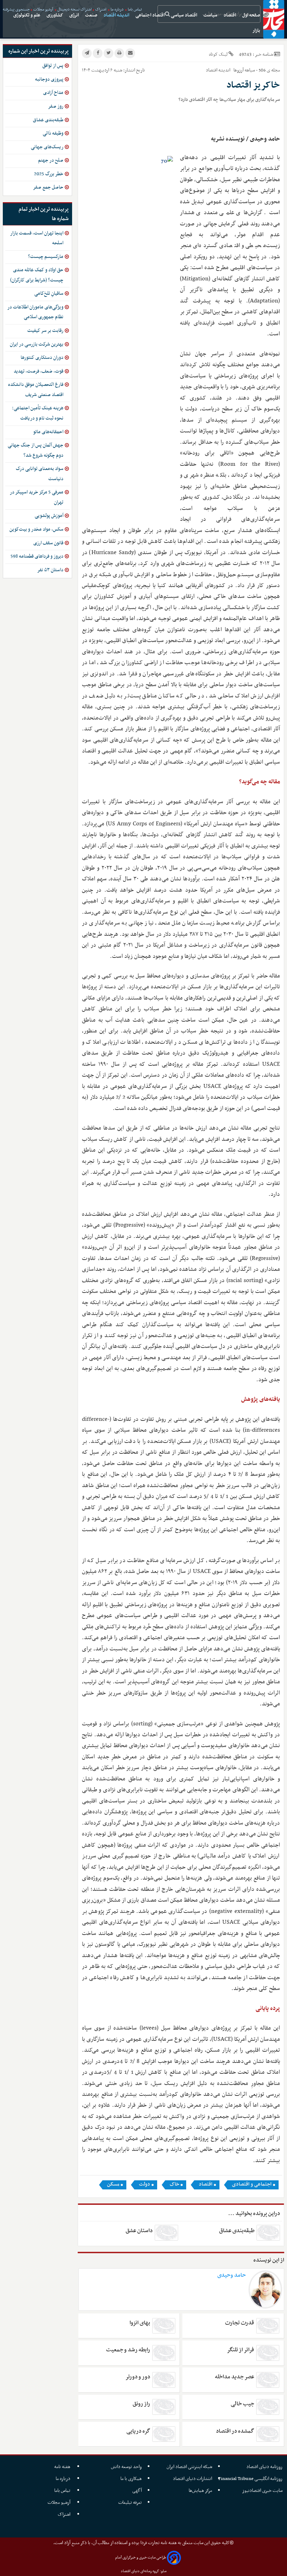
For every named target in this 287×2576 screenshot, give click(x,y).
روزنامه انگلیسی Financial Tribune (250, 2479)
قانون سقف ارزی (48, 543)
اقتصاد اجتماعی (150, 15)
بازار (257, 31)
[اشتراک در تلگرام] (87, 53)
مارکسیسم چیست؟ (46, 257)
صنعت (92, 15)
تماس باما (63, 2491)
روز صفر (56, 106)
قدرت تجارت (240, 2323)
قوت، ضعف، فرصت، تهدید (38, 371)
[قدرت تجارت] (268, 2326)
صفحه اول (252, 15)
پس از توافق (53, 66)
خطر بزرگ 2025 (49, 174)
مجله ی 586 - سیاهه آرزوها (256, 70)
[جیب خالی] (268, 2407)
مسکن (113, 2185)
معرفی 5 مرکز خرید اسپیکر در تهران (37, 497)
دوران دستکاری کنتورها (42, 358)
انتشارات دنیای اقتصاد (192, 2479)
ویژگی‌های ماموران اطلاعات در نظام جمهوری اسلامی (35, 312)
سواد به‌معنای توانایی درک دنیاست (40, 474)
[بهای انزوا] (164, 2326)
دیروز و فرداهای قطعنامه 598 (37, 556)
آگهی (137, 2491)
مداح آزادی (53, 93)
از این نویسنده (269, 2260)
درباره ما (64, 2479)
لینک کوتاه (218, 54)
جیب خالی (242, 2404)
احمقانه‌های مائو (48, 432)
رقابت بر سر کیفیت (45, 331)
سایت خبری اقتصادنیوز (262, 2491)
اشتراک (65, 2514)
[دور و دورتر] (164, 2380)
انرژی (75, 15)
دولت (145, 2185)
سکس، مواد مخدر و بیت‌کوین (36, 529)
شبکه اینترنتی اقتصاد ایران (189, 2467)
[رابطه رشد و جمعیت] (164, 2353)
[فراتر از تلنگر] (268, 2353)
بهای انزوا (140, 2323)
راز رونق (141, 2404)
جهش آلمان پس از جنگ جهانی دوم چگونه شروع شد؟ (36, 450)
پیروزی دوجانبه (49, 79)
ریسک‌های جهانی (47, 147)
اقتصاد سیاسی (184, 15)
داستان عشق (139, 2231)
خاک (174, 2185)
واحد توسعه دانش (126, 2467)
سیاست (211, 15)
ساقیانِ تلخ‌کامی (49, 294)
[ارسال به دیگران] (130, 53)
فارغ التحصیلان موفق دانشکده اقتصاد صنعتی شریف (36, 390)
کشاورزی (55, 15)
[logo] (274, 19)
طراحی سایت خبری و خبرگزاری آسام (141, 2558)
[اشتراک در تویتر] (108, 53)
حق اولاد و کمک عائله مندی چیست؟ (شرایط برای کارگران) (37, 275)
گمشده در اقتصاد (235, 2431)
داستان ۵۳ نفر (50, 570)
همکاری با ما (131, 2479)
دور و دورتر (138, 2377)
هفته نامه (63, 2467)
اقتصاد (230, 15)
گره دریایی (138, 2431)
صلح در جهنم (51, 160)
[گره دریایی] (164, 2434)
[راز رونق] (164, 2407)
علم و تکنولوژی (27, 15)
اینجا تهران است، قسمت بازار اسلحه (37, 238)
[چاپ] (119, 53)
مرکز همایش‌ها (200, 2491)
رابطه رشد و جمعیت (128, 2350)
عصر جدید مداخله (234, 2377)
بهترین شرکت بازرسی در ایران (37, 344)
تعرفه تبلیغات (130, 2503)
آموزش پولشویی (49, 516)
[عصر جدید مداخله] (268, 2380)
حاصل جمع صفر (48, 187)
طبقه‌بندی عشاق (237, 2231)
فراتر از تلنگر (240, 2350)
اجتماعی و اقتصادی (252, 2185)
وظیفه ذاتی (53, 133)
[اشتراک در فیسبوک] (98, 53)
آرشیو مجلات (59, 2503)
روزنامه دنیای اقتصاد (264, 2467)
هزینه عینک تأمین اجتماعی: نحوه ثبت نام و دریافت (38, 413)
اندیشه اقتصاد (117, 15)
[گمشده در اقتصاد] (268, 2434)
